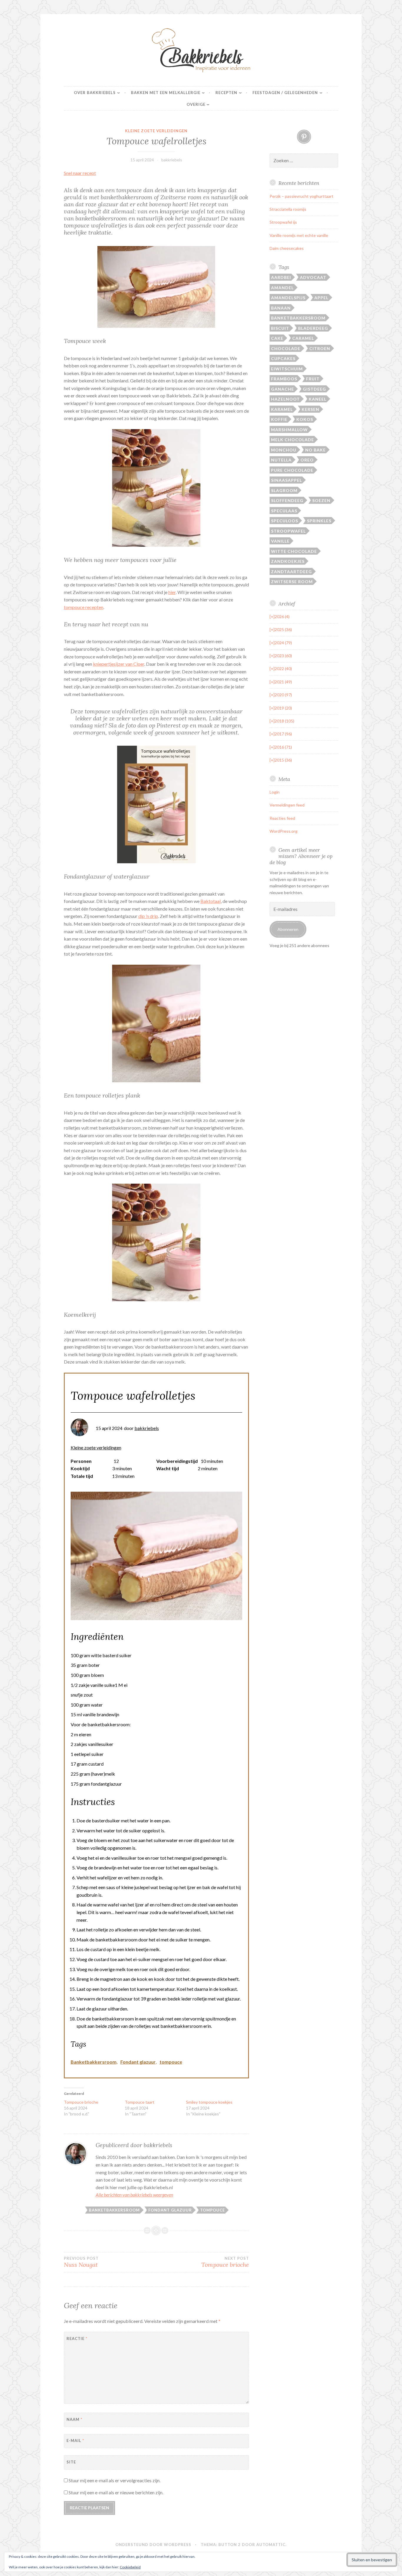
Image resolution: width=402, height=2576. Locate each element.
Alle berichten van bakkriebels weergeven (134, 2195)
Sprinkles (319, 521)
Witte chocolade (294, 551)
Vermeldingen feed (287, 805)
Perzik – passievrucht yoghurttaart (301, 196)
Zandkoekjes (288, 561)
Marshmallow (289, 430)
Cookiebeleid (130, 2567)
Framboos (284, 379)
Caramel (303, 338)
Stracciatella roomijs (288, 209)
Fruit (313, 379)
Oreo (307, 460)
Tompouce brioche (81, 2102)
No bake (315, 450)
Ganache (283, 389)
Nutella (281, 460)
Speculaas (284, 511)
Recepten (226, 93)
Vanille (280, 541)
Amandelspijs (288, 298)
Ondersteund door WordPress (153, 2545)
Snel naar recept (80, 173)
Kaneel (318, 399)
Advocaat (313, 277)
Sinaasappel (286, 480)
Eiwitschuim (287, 369)
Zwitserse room (292, 582)
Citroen (320, 348)
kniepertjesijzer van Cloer (119, 664)
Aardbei (281, 277)
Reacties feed (282, 818)
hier (172, 592)
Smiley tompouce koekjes (209, 2102)
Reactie (77, 2339)
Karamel (282, 409)
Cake (277, 338)
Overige (196, 104)
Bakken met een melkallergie (166, 93)
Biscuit (280, 328)
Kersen (310, 409)
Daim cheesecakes (287, 248)
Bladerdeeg (313, 328)
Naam (74, 2419)
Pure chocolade (292, 470)
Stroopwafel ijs (283, 222)
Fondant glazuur (138, 2062)
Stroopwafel (288, 531)
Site (71, 2462)
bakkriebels (172, 160)
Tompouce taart (140, 2102)
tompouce (171, 2062)
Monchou (284, 450)
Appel (321, 298)
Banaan (281, 308)
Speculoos (285, 521)
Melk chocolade (293, 440)
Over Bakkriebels (95, 93)
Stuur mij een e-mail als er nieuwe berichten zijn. (116, 2492)
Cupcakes (283, 358)
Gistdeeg (314, 389)
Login (275, 792)
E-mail (75, 2440)
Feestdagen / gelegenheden (285, 93)
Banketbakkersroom (94, 2062)
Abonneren (288, 929)
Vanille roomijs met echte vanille (299, 235)
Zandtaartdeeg (291, 572)
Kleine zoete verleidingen (156, 131)
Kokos (305, 419)
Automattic (271, 2545)
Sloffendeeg (287, 500)
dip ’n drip (148, 916)
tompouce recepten (84, 607)
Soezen (321, 500)
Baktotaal (211, 901)
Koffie (279, 419)
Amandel (282, 288)
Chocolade (286, 348)
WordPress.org (284, 831)
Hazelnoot (285, 399)
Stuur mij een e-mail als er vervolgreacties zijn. (114, 2480)
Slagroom (284, 490)
